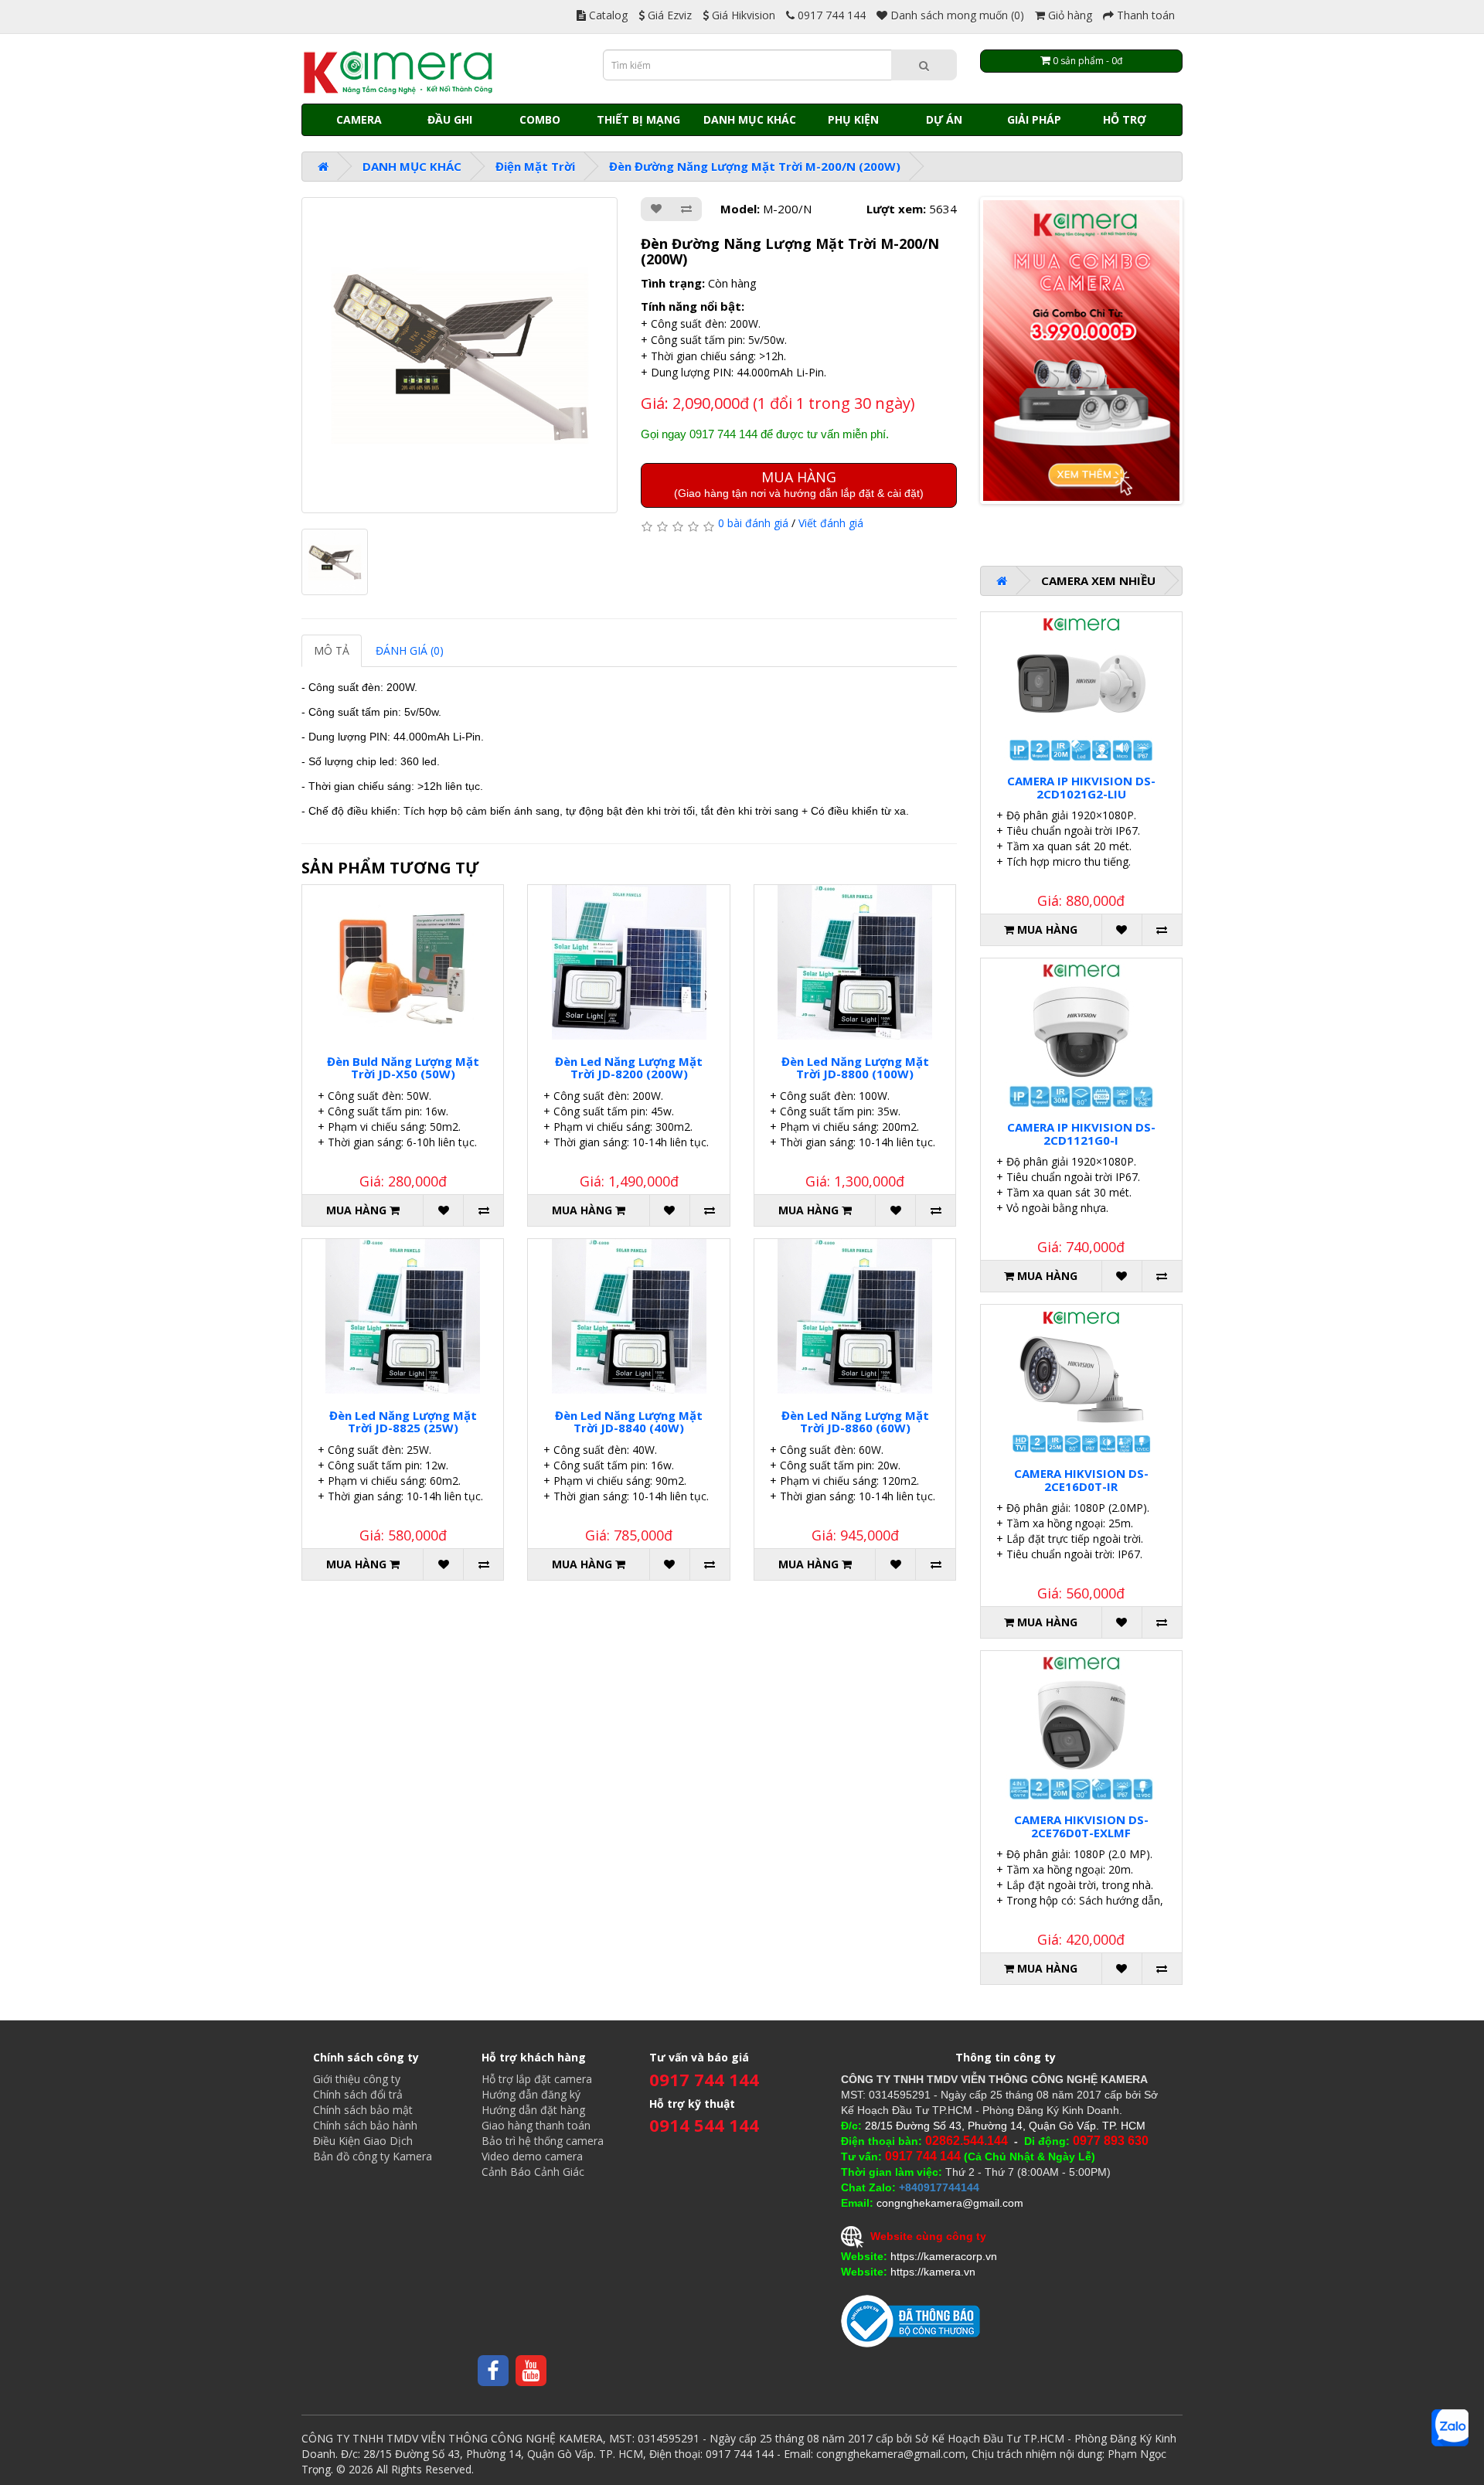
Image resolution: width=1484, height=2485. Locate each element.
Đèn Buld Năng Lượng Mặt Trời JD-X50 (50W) (403, 1068)
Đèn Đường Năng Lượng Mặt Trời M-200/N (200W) (755, 166)
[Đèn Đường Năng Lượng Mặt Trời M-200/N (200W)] (459, 355)
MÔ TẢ (332, 650)
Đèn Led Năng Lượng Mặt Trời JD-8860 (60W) (855, 1422)
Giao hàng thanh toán (536, 2125)
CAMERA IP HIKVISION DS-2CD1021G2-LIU (1081, 787)
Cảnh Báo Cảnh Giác (533, 2172)
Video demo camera (532, 2156)
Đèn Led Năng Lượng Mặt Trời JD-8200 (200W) (629, 1068)
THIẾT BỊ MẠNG (638, 119)
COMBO (540, 119)
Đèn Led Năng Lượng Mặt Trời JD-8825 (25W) (403, 1422)
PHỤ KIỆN (853, 119)
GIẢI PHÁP (1034, 119)
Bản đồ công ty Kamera (373, 2156)
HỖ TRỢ (1125, 119)
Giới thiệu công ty (357, 2079)
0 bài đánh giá (753, 523)
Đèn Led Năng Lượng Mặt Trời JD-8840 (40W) (629, 1422)
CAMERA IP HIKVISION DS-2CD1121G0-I (1081, 1134)
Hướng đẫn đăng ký (531, 2094)
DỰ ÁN (944, 119)
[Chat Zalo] (1450, 2428)
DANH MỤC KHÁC (750, 119)
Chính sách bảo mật (363, 2110)
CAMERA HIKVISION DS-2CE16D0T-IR (1081, 1480)
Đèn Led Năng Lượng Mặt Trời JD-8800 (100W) (855, 1068)
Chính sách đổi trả (358, 2094)
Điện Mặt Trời (535, 166)
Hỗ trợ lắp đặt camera (537, 2079)
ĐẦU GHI (450, 119)
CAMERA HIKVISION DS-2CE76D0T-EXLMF (1081, 1826)
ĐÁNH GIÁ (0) (410, 650)
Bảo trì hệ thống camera (543, 2141)
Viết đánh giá (831, 523)
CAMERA (359, 119)
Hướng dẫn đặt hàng (533, 2110)
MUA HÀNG (799, 483)
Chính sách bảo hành (365, 2125)
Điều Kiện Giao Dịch (363, 2141)
